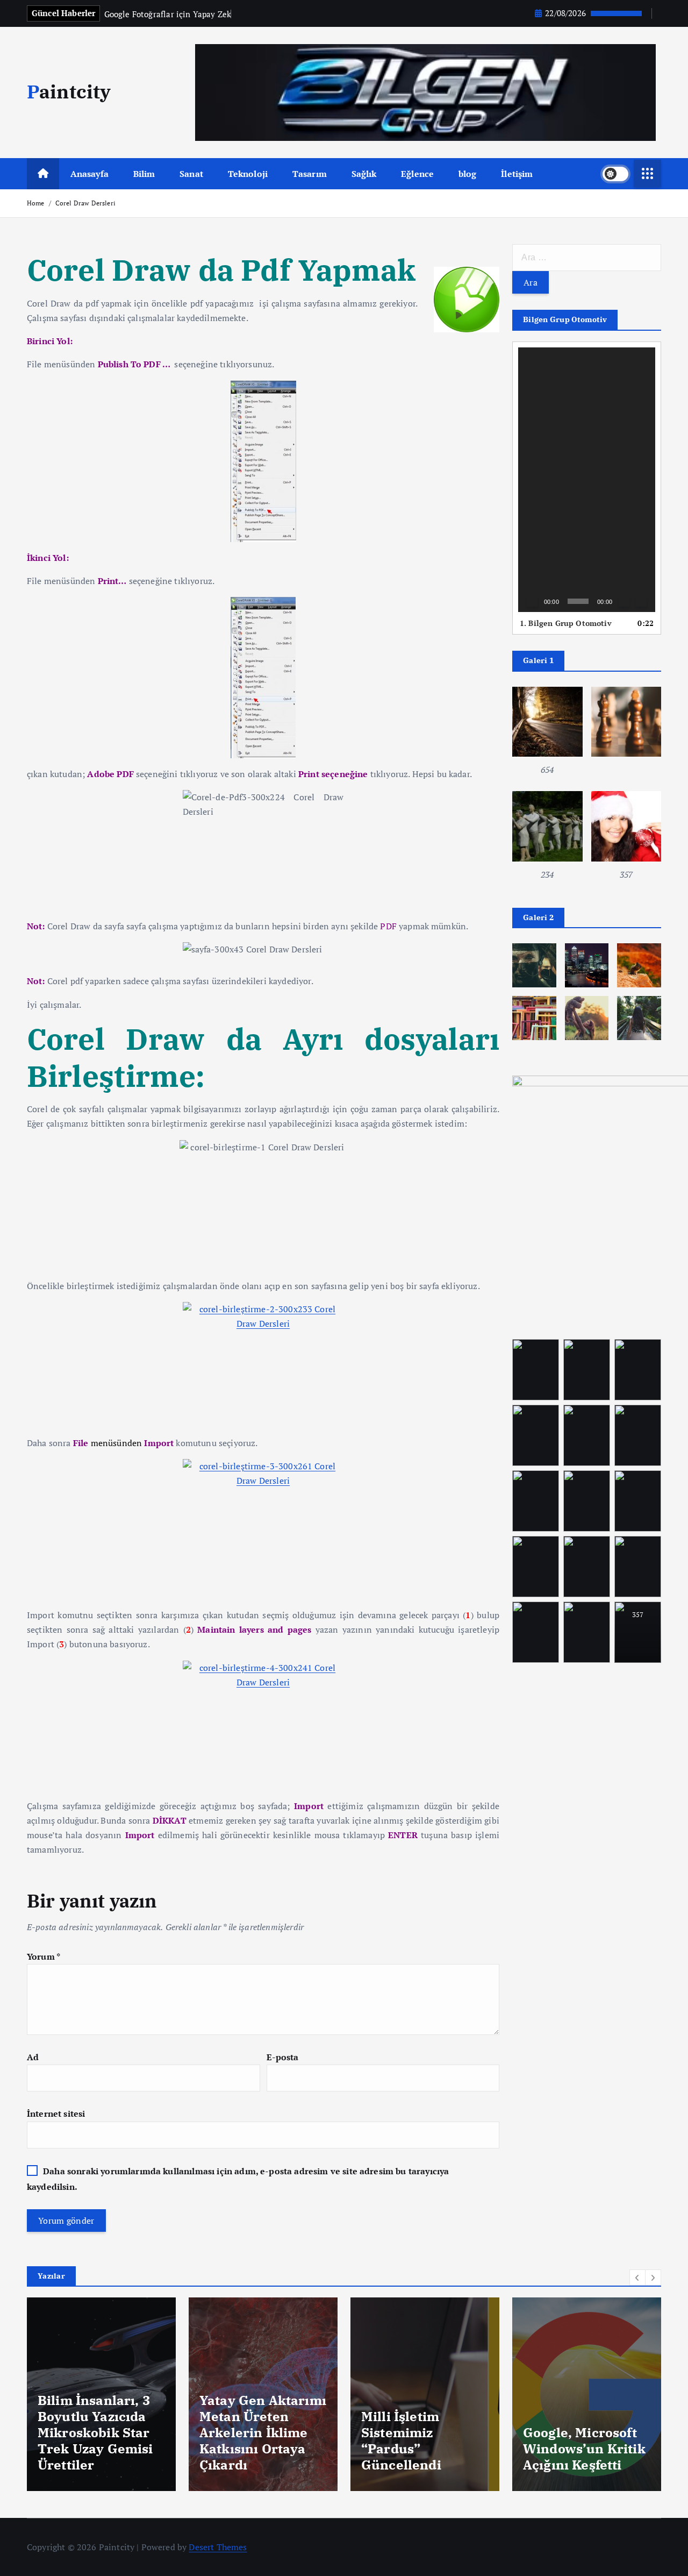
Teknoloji (248, 174)
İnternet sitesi (56, 2114)
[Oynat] (532, 601)
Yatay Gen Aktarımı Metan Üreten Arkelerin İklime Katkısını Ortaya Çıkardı (101, 2432)
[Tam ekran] (641, 601)
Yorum (44, 1956)
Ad (33, 2057)
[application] (587, 480)
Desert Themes (218, 2547)
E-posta (283, 2057)
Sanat (191, 174)
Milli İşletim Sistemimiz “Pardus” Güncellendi (239, 2440)
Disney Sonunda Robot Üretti (576, 2457)
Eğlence (417, 174)
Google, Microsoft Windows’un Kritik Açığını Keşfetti (422, 2449)
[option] (101, 2394)
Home (36, 203)
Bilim (144, 174)
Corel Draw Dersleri (85, 203)
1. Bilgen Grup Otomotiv (566, 623)
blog (468, 174)
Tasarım (310, 174)
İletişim (517, 174)
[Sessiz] (624, 601)
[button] (587, 480)
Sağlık (364, 174)
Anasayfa (89, 174)
